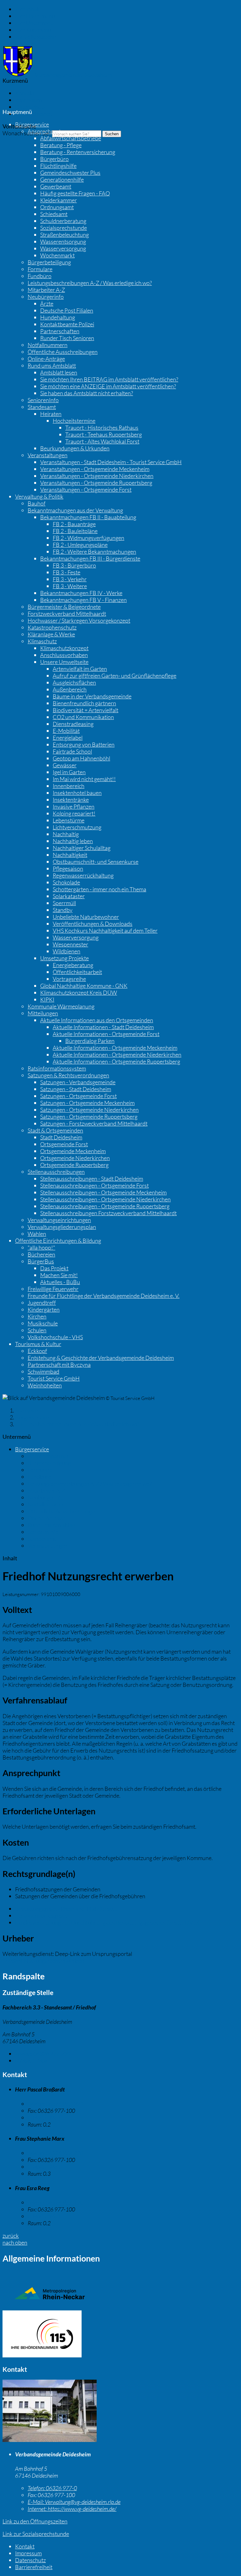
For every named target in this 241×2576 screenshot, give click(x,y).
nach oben (15, 2242)
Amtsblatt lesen (59, 372)
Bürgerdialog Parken (90, 1041)
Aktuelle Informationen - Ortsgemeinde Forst (106, 1034)
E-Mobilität (66, 731)
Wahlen (37, 1234)
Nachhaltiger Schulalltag (82, 848)
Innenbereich (69, 786)
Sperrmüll (64, 903)
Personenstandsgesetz (42, 1915)
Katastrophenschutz (52, 627)
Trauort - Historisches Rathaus (102, 428)
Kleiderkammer (59, 200)
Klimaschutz (42, 641)
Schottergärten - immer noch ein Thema (99, 889)
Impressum (28, 100)
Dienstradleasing (73, 724)
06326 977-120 (55, 2202)
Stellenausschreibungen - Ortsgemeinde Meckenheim (103, 1192)
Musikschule (43, 1323)
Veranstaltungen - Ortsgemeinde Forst (86, 490)
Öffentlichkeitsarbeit (77, 972)
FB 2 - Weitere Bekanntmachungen (94, 552)
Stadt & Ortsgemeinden (55, 1130)
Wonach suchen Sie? (27, 133)
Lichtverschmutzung (77, 827)
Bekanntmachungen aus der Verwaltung (75, 510)
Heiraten (51, 414)
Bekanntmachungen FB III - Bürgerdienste (90, 558)
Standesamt (42, 407)
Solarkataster (69, 896)
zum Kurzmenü (33, 30)
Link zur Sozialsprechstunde (36, 2534)
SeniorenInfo (43, 400)
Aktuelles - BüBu (60, 1282)
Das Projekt (54, 1268)
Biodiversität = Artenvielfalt (86, 710)
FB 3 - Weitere (70, 586)
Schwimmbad (43, 1371)
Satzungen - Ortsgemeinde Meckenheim (87, 1103)
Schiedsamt (54, 214)
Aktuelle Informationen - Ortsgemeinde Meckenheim (115, 1048)
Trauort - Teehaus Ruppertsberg (104, 434)
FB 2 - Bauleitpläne (75, 531)
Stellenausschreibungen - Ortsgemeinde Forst (94, 1185)
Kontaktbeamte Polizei (67, 324)
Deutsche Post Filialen (67, 310)
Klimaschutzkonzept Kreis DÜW (79, 993)
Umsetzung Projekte (64, 958)
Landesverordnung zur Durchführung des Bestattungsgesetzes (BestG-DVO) (107, 1922)
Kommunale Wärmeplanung (61, 1006)
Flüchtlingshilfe (58, 166)
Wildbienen (67, 951)
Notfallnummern (48, 345)
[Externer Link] (120, 2335)
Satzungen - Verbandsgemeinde (78, 1082)
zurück (11, 2236)
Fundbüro (40, 276)
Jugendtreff (42, 1303)
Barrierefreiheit (34, 114)
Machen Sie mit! (59, 1275)
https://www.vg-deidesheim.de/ (72, 2509)
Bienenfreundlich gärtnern (84, 703)
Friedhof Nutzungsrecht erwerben (43, 1961)
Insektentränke (71, 800)
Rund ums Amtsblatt (52, 365)
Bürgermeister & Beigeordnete (64, 607)
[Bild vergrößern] (50, 2440)
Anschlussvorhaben (64, 655)
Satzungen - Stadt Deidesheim (76, 1089)
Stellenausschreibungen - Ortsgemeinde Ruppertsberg (105, 1206)
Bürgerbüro (54, 159)
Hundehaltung (58, 317)
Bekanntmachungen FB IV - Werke (81, 593)
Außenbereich (70, 689)
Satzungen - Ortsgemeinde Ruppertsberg (89, 1117)
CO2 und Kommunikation (83, 717)
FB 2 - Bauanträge (74, 524)
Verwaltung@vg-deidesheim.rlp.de (74, 2502)
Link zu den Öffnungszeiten (35, 2521)
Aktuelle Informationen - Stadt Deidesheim (103, 1027)
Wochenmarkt (57, 255)
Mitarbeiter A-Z (46, 290)
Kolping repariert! (74, 813)
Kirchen (37, 1316)
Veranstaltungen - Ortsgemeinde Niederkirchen (97, 476)
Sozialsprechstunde (64, 228)
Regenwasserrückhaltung (83, 875)
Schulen (37, 1330)
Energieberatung (73, 965)
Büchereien (41, 1254)
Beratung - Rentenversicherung (78, 152)
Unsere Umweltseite (64, 662)
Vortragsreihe (69, 979)
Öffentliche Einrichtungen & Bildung (58, 1241)
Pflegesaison (68, 868)
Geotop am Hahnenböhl (81, 758)
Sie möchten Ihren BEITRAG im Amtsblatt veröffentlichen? (109, 379)
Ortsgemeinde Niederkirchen (75, 1158)
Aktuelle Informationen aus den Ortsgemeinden (97, 1020)
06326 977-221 (43, 2054)
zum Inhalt (27, 9)
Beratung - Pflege (61, 145)
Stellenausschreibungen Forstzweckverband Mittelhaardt (108, 1213)
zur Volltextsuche (35, 37)
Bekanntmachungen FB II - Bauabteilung (88, 517)
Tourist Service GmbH (54, 1378)
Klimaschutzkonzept (64, 648)
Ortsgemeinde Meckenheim (73, 1151)
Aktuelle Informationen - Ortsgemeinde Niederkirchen (117, 1055)
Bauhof (37, 503)
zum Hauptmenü (35, 16)
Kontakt (25, 93)
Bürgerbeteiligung (49, 262)
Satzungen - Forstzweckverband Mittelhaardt (94, 1123)
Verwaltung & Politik (39, 496)
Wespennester (70, 944)
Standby (63, 910)
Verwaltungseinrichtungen (59, 1220)
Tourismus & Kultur (38, 1344)
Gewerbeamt (56, 186)
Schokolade (66, 882)
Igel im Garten (69, 772)
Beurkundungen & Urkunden (75, 448)
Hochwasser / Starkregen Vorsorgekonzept (79, 620)
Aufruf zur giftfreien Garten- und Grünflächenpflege (115, 676)
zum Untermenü (34, 23)
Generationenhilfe (62, 179)
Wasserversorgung (63, 248)
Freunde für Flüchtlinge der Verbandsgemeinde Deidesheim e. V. (104, 1296)
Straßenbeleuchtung (64, 235)
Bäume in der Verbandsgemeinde (92, 696)
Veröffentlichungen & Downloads (93, 924)
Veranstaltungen (48, 455)
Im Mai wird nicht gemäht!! (84, 779)
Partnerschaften (60, 331)
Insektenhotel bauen (77, 793)
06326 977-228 (55, 2153)
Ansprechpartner (48, 131)
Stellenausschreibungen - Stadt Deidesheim (92, 1179)
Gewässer (65, 765)
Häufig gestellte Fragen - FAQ (75, 193)
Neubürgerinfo (46, 297)
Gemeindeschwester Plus (70, 173)
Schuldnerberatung (63, 221)
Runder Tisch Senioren (67, 338)
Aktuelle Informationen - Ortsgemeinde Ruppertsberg (116, 1061)
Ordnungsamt (57, 207)
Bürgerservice (32, 124)
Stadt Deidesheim (61, 1137)
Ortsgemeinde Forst (64, 1144)
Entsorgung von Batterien (84, 744)
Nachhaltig (66, 834)
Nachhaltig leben (73, 841)
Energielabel (68, 738)
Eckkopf (37, 1351)
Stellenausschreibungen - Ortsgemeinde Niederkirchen (105, 1199)
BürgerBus (41, 1261)
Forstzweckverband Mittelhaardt (67, 614)
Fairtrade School (72, 751)
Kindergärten (44, 1309)
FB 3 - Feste (67, 572)
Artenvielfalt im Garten (80, 669)
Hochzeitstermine (74, 421)
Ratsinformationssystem (57, 1068)
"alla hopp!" (41, 1247)
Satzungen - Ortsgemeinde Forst (78, 1096)
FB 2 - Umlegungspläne (80, 545)
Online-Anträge (46, 359)
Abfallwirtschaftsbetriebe (71, 138)
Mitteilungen (43, 1013)
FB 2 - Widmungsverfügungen (88, 538)
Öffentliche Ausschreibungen (63, 352)
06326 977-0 (52, 2488)
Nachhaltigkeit (70, 855)
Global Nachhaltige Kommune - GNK (84, 986)
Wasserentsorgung (63, 241)
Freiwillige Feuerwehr (53, 1289)
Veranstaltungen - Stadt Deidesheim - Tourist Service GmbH (111, 462)
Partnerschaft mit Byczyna (59, 1365)
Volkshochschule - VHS (55, 1337)
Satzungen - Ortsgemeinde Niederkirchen (89, 1110)
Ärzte (47, 303)
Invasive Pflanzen (74, 806)
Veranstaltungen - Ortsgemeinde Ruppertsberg (96, 483)
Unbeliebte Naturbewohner (86, 917)
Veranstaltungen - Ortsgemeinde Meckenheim (95, 469)
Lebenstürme (69, 820)
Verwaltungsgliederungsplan (62, 1227)
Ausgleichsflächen (74, 682)
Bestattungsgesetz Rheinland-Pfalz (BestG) (66, 1909)
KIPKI (47, 999)
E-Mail (31, 2060)
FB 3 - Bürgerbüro (74, 565)
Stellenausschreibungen (56, 1172)
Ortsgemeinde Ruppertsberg (74, 1165)
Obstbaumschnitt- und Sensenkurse (96, 862)
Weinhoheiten (45, 1385)
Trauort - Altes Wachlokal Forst (102, 441)
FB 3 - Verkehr (70, 579)
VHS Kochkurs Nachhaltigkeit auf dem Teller (105, 930)
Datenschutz (30, 107)
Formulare (40, 269)
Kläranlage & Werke (51, 634)
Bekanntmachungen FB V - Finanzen (83, 600)
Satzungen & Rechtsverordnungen (68, 1075)
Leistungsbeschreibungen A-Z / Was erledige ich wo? (90, 283)
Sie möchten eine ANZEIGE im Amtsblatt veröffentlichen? (108, 386)
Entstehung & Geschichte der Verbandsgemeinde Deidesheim (101, 1358)
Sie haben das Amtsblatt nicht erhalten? (87, 393)
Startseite (27, 1410)
